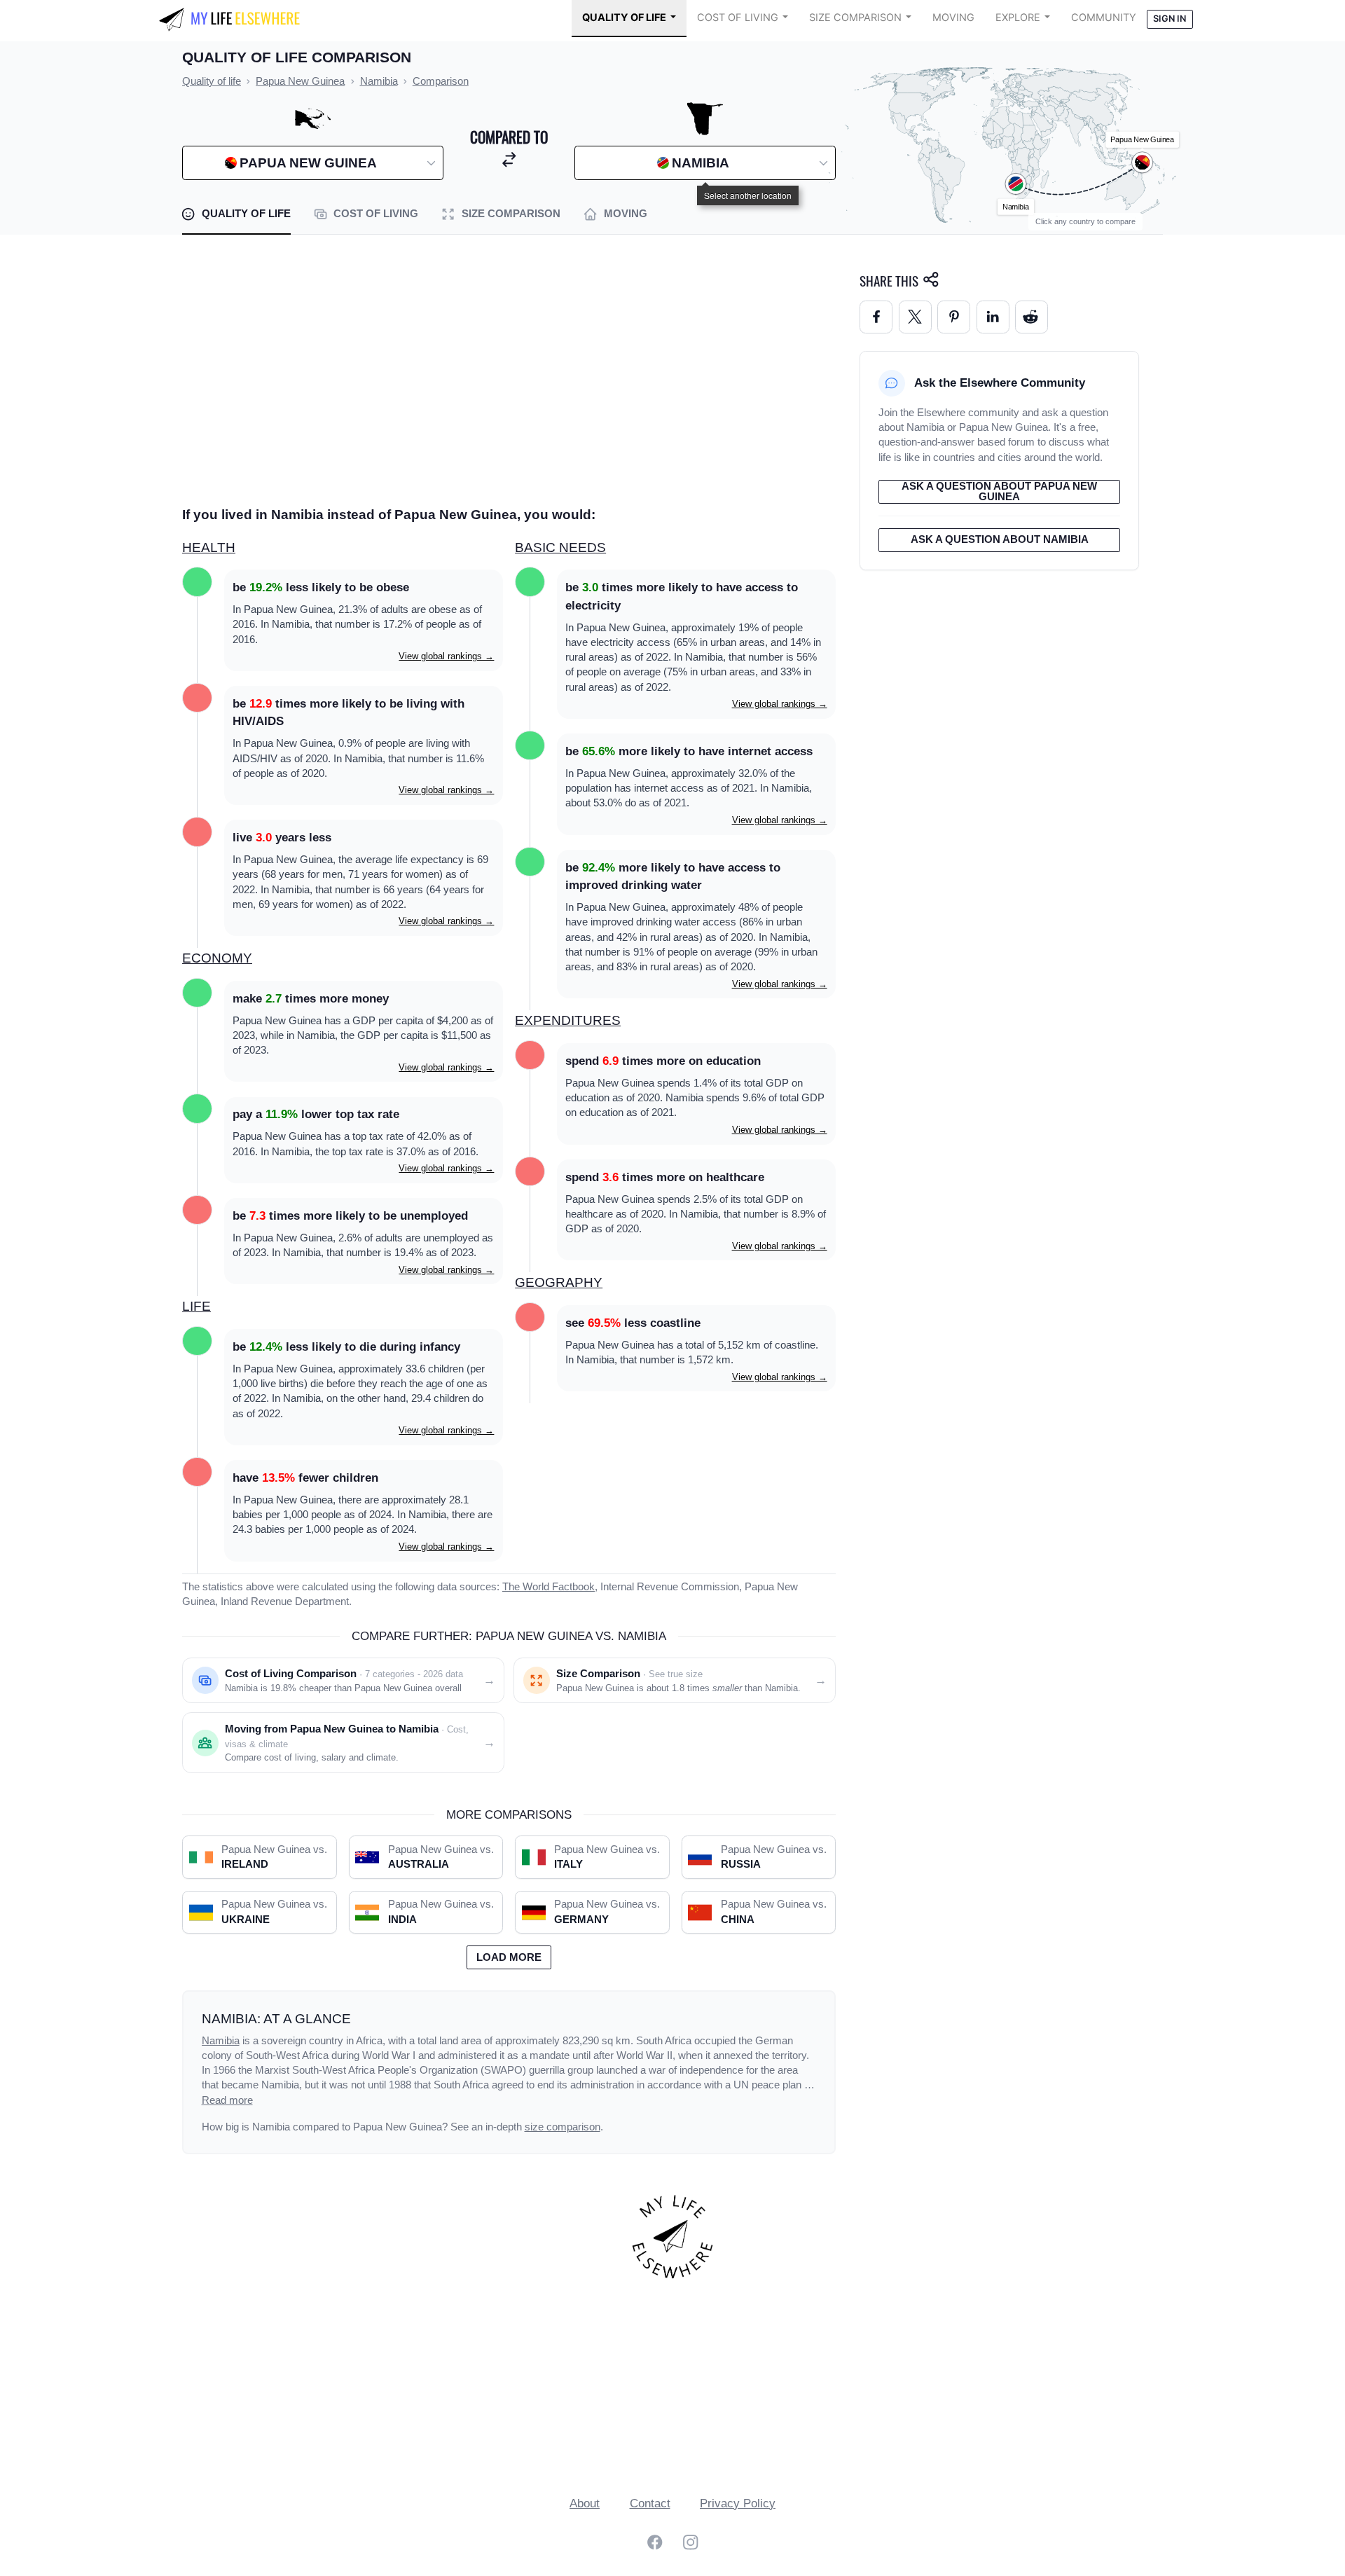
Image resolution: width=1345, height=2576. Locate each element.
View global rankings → (446, 656)
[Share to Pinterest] (954, 317)
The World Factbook (549, 1587)
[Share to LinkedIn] (993, 317)
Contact (650, 2503)
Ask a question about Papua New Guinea (999, 491)
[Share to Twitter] (915, 317)
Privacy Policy (738, 2503)
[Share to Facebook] (876, 317)
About (585, 2503)
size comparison (563, 2127)
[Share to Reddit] (1032, 317)
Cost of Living (738, 18)
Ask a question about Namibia (1000, 539)
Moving (953, 18)
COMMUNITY (1104, 18)
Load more (509, 1957)
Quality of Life (624, 18)
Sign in (1170, 19)
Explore (1018, 18)
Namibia (221, 2041)
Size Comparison (855, 18)
